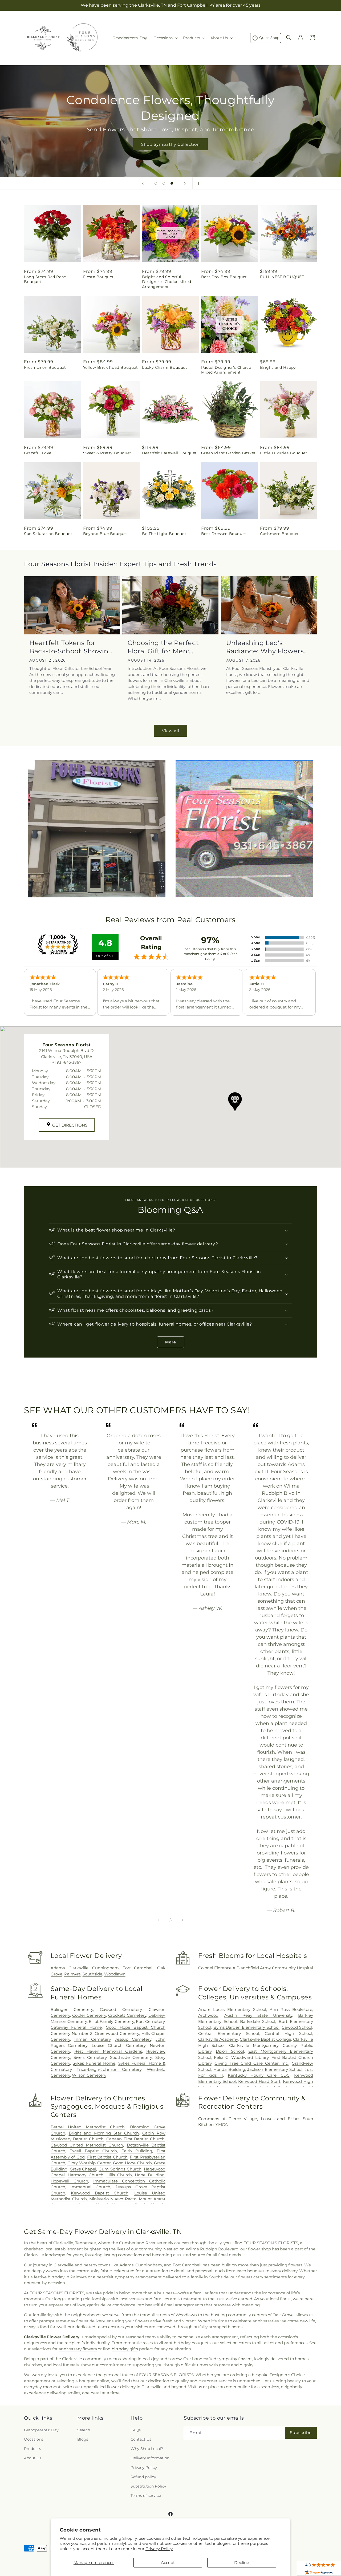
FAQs (136, 2430)
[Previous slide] (143, 183)
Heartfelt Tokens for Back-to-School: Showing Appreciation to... (71, 647)
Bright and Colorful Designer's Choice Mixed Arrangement (167, 282)
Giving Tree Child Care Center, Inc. (251, 2063)
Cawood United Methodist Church (87, 2145)
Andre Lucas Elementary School (232, 2009)
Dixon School (230, 2051)
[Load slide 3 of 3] (172, 183)
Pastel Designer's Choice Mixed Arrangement (226, 370)
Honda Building (229, 2069)
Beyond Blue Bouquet (105, 534)
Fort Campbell (138, 1968)
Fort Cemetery (150, 2021)
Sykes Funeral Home (94, 2063)
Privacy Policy (159, 2549)
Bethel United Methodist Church (88, 2127)
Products (33, 2449)
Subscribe (301, 2433)
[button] (165, 38)
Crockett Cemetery (127, 2015)
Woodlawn (115, 1974)
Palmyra (72, 1974)
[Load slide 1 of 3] (156, 183)
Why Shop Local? (147, 2449)
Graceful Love (38, 453)
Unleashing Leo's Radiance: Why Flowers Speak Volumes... (265, 647)
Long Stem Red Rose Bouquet (45, 279)
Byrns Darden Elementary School (247, 2027)
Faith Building (137, 2151)
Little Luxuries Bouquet (284, 453)
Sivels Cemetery (90, 2057)
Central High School (289, 2033)
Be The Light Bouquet (164, 534)
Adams (58, 1968)
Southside (92, 1974)
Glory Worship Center (89, 2163)
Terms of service (146, 2496)
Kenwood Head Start (259, 2081)
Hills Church (119, 2175)
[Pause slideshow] (198, 183)
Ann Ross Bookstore (291, 2009)
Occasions (34, 2439)
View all (171, 731)
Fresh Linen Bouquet (45, 367)
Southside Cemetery (131, 2057)
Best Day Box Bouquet (224, 277)
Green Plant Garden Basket (228, 453)
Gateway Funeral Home (76, 2027)
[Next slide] (185, 183)
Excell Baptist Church (93, 2151)
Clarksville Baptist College (265, 2039)
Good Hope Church (132, 2163)
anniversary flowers (78, 2349)
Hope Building (150, 2175)
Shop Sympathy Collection (170, 144)
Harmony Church (86, 2175)
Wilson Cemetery (89, 2075)
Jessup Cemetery (133, 2039)
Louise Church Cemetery (119, 2045)
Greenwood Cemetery (117, 2033)
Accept (168, 2563)
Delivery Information (150, 2458)
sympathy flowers (235, 2359)
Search (84, 2430)
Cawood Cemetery (121, 2009)
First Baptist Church (107, 2157)
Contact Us (141, 2439)
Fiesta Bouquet (98, 277)
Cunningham (105, 1968)
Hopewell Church (69, 2181)
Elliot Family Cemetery (111, 2021)
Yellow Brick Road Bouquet (111, 367)
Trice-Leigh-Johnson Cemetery (109, 2069)
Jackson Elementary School (275, 2069)
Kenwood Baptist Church (100, 2193)
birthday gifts (125, 2349)
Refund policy (143, 2477)
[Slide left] (159, 1920)
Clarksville (78, 1968)
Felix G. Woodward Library (241, 2057)
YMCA (222, 2125)
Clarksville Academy (218, 2039)
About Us (33, 2458)
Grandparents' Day (41, 2430)
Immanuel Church (90, 2187)
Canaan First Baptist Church (135, 2139)
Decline (242, 2563)
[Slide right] (182, 1920)
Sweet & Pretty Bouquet (107, 453)
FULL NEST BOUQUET (282, 277)
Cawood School (297, 2027)
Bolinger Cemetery (72, 2009)
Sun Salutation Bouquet (48, 534)
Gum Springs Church (120, 2169)
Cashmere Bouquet (279, 534)
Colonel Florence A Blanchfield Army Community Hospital (256, 1968)
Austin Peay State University (258, 2015)
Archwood (208, 2015)
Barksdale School (258, 2021)
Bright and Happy (278, 367)
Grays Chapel (83, 2169)
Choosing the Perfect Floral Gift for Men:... (163, 647)
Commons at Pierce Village (228, 2119)
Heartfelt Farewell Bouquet (169, 453)
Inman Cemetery (92, 2039)
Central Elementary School (229, 2033)
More (171, 1342)
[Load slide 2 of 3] (164, 183)
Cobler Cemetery (89, 2015)
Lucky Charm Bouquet (165, 367)
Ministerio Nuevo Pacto (113, 2199)
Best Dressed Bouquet (224, 534)
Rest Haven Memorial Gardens (108, 2051)
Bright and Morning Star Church (104, 2133)
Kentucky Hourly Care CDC (259, 2075)
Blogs (83, 2439)
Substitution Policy (148, 2486)
